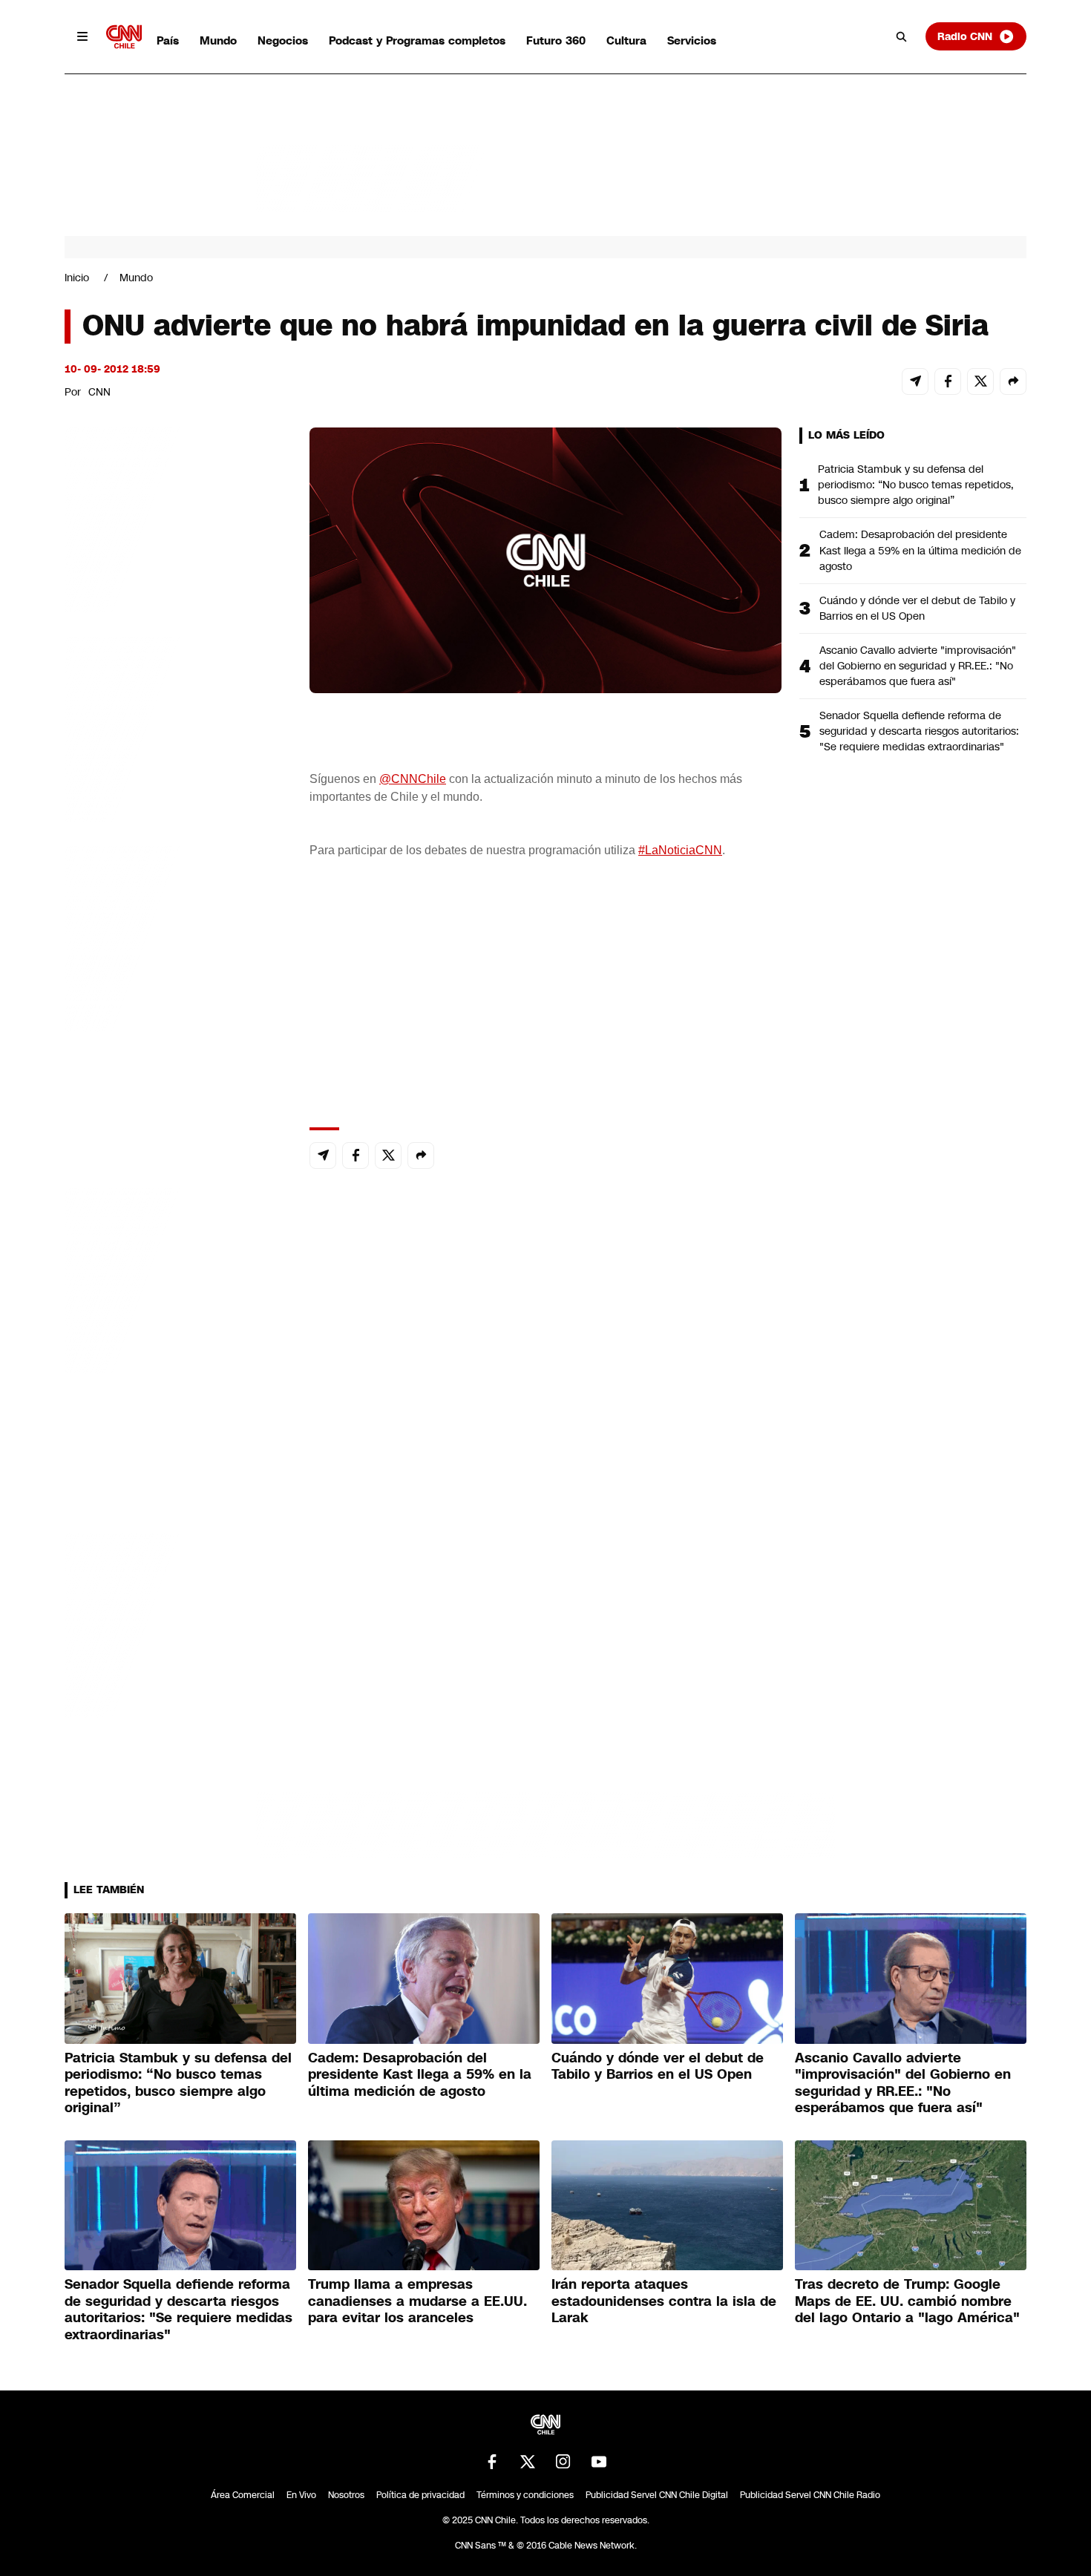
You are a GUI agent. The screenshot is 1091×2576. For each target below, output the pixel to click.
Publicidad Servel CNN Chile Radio (810, 2495)
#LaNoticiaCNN (680, 850)
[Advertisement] (176, 1278)
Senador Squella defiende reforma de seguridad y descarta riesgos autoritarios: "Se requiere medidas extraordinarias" (919, 731)
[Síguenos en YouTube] (599, 2462)
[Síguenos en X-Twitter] (528, 2462)
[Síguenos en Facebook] (492, 2462)
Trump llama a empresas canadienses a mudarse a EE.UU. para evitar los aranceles (417, 2301)
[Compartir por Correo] (915, 381)
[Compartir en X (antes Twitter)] (980, 381)
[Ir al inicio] (124, 37)
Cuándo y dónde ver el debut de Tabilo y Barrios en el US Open (917, 608)
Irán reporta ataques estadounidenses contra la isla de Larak (664, 2301)
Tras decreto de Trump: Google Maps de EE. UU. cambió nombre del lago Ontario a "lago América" (907, 2301)
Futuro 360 (556, 40)
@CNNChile (413, 779)
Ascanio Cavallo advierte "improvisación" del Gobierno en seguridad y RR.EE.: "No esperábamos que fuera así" (918, 666)
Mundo (218, 40)
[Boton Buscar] (902, 36)
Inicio (77, 278)
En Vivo (301, 2495)
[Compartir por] (1013, 381)
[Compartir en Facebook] (948, 381)
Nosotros (346, 2495)
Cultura (626, 40)
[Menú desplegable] (82, 36)
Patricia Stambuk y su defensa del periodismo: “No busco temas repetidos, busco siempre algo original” (916, 485)
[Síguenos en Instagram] (563, 2462)
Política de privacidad (420, 2495)
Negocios (283, 40)
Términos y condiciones (525, 2495)
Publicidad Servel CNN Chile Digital (657, 2495)
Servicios (692, 40)
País (168, 40)
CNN (99, 392)
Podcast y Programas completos (417, 40)
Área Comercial (243, 2495)
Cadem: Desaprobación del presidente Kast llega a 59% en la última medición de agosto (920, 550)
